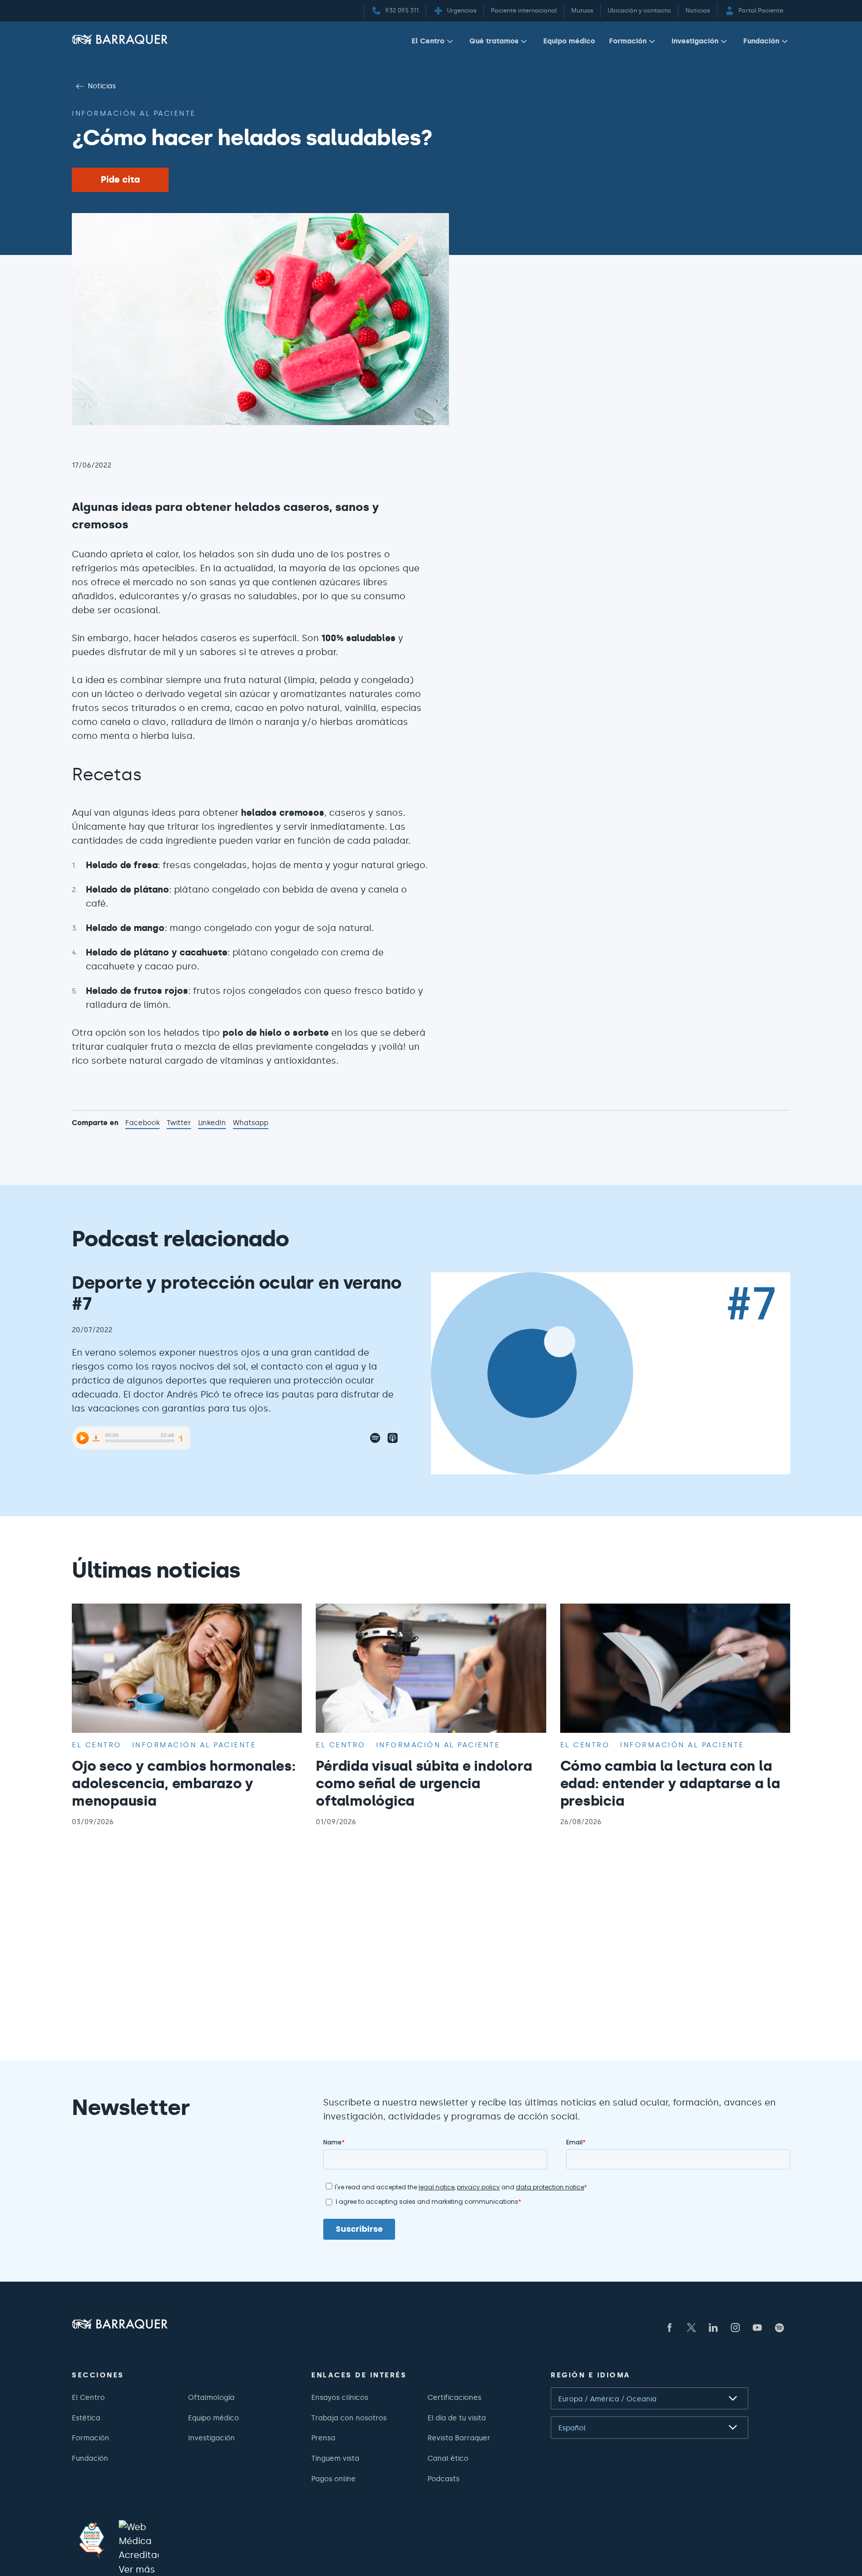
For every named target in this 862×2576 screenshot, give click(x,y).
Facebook (142, 1124)
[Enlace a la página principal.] (120, 39)
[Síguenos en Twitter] (691, 2328)
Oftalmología (211, 2397)
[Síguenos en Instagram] (735, 2328)
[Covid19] (92, 2540)
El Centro (428, 41)
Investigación (695, 41)
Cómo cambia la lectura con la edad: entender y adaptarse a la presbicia (670, 1783)
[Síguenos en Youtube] (757, 2328)
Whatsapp (251, 1124)
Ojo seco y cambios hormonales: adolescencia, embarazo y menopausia (184, 1783)
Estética (86, 2418)
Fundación (761, 41)
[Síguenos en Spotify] (779, 2328)
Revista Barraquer (459, 2438)
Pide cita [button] (120, 180)
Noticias (102, 86)
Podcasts (443, 2479)
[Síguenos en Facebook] (669, 2328)
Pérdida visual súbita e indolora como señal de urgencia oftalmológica (424, 1783)
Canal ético (448, 2458)
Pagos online (333, 2479)
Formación (628, 41)
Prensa (323, 2438)
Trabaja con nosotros (349, 2418)
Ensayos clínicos (340, 2397)
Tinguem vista (335, 2458)
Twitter (179, 1124)
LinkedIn (212, 1124)
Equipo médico (569, 41)
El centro (97, 1745)
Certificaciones (454, 2397)
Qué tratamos (494, 41)
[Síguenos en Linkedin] (713, 2328)
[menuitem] (433, 43)
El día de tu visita (457, 2418)
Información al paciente (134, 113)
